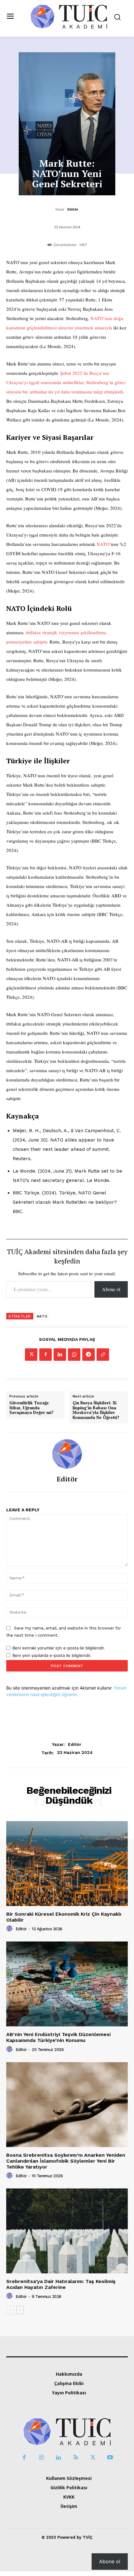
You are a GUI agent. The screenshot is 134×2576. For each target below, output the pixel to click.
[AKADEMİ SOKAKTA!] (69, 16)
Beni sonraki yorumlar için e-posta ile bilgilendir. (59, 1648)
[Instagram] (41, 2458)
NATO (103, 544)
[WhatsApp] (74, 1355)
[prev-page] (10, 2310)
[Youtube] (110, 2458)
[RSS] (76, 2458)
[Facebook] (45, 1355)
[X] (31, 1355)
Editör (73, 209)
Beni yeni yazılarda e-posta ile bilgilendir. (52, 1655)
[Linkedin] (60, 1355)
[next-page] (20, 2310)
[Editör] (67, 1454)
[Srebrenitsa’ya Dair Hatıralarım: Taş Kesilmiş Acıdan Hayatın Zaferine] (67, 2231)
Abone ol (111, 1289)
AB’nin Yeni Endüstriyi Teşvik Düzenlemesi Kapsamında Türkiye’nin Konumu (58, 2037)
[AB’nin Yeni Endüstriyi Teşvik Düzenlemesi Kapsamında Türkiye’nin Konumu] (67, 1984)
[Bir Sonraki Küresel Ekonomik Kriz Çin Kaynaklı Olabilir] (67, 1864)
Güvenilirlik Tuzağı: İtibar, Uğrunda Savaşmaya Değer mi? (31, 1408)
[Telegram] (89, 1355)
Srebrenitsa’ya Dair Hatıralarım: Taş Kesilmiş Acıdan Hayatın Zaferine (61, 2284)
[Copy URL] (103, 1355)
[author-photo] (10, 1929)
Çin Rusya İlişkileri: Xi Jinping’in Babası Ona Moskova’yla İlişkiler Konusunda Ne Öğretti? (96, 1410)
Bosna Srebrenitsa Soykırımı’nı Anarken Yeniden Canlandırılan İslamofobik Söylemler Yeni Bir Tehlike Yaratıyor (66, 2161)
